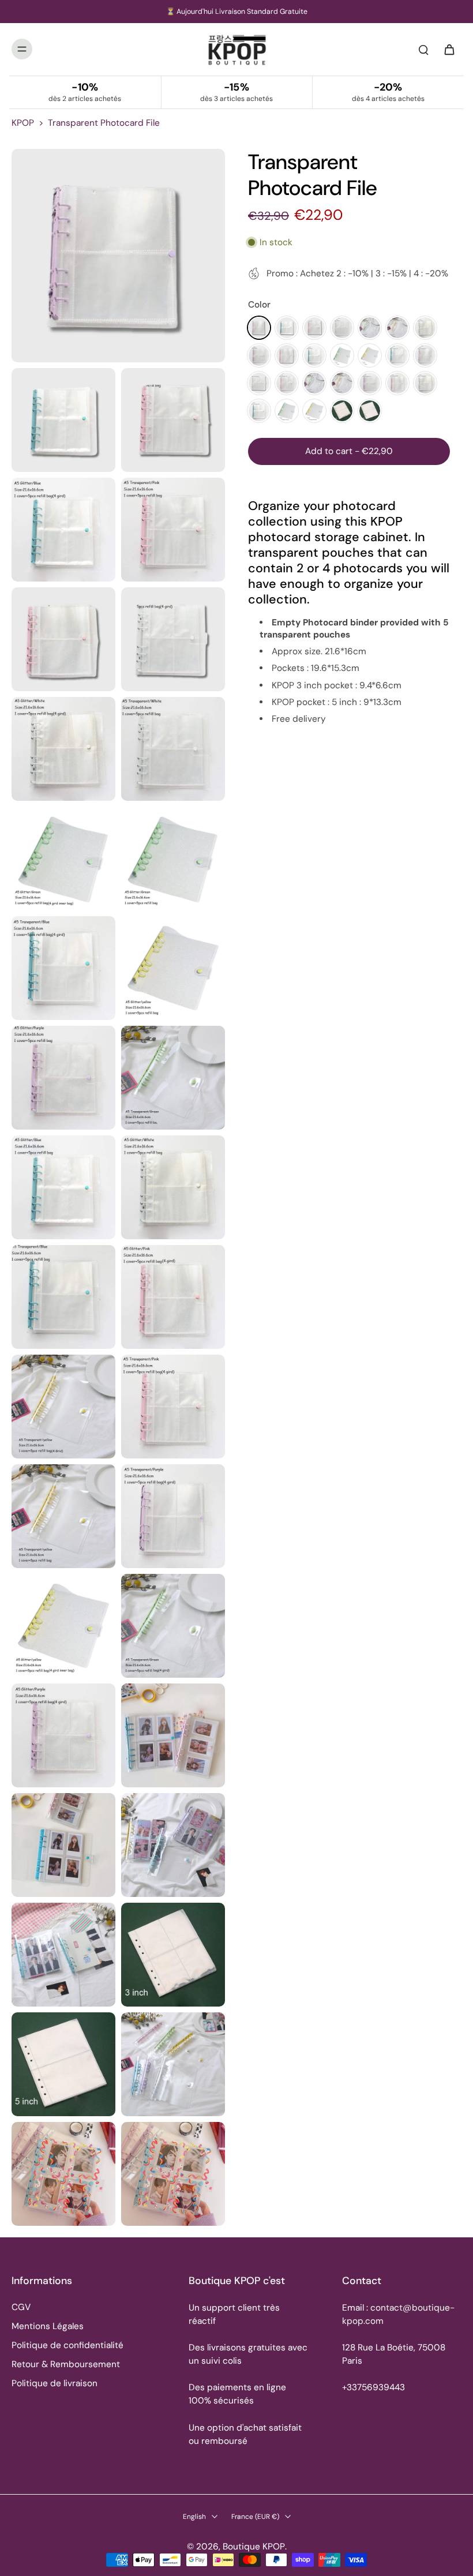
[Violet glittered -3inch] (370, 383)
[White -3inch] (259, 383)
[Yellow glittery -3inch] (314, 411)
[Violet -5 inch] (259, 328)
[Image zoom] (118, 256)
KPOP (23, 123)
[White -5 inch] (342, 328)
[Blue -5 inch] (287, 328)
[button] (349, 451)
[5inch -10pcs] (370, 411)
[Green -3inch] (314, 383)
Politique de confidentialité (67, 2345)
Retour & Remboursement (66, 2364)
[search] (423, 49)
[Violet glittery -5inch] (259, 355)
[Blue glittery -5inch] (314, 355)
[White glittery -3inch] (425, 383)
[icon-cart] (449, 49)
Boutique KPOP (254, 2547)
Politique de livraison (55, 2383)
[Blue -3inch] (397, 355)
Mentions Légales (48, 2326)
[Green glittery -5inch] (342, 355)
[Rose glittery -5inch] (287, 355)
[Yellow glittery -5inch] (370, 355)
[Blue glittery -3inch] (259, 411)
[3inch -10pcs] (342, 411)
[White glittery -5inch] (425, 328)
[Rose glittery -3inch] (397, 383)
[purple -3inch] (425, 355)
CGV (21, 2307)
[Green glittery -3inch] (287, 411)
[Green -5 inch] (370, 328)
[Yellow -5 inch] (397, 328)
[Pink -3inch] (287, 383)
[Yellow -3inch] (342, 383)
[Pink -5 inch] (314, 328)
